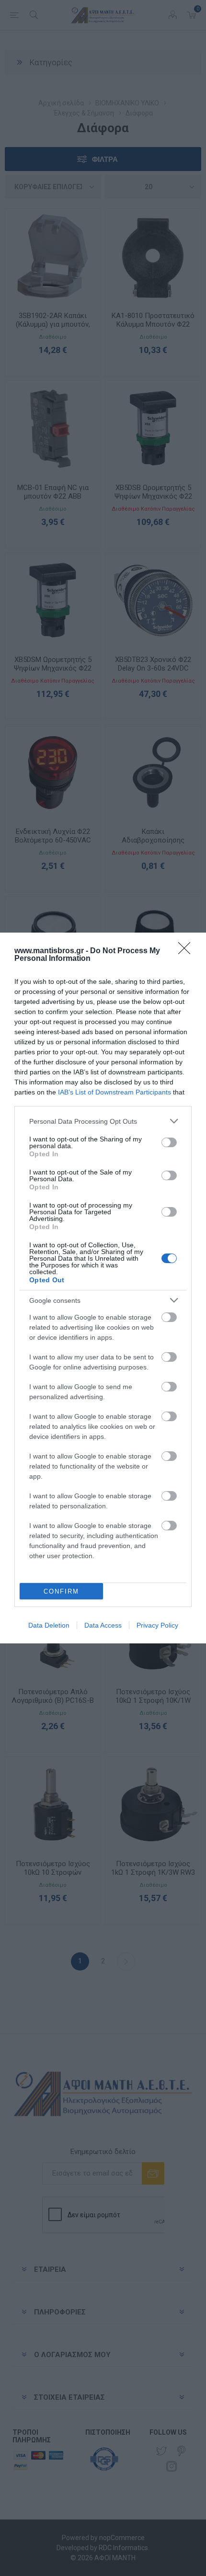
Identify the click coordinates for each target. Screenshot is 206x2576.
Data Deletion (49, 1625)
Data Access (103, 1625)
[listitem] (103, 1121)
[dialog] (103, 1288)
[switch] (169, 1142)
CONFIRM (61, 1591)
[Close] (187, 951)
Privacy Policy (157, 1625)
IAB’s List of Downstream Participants (114, 1092)
